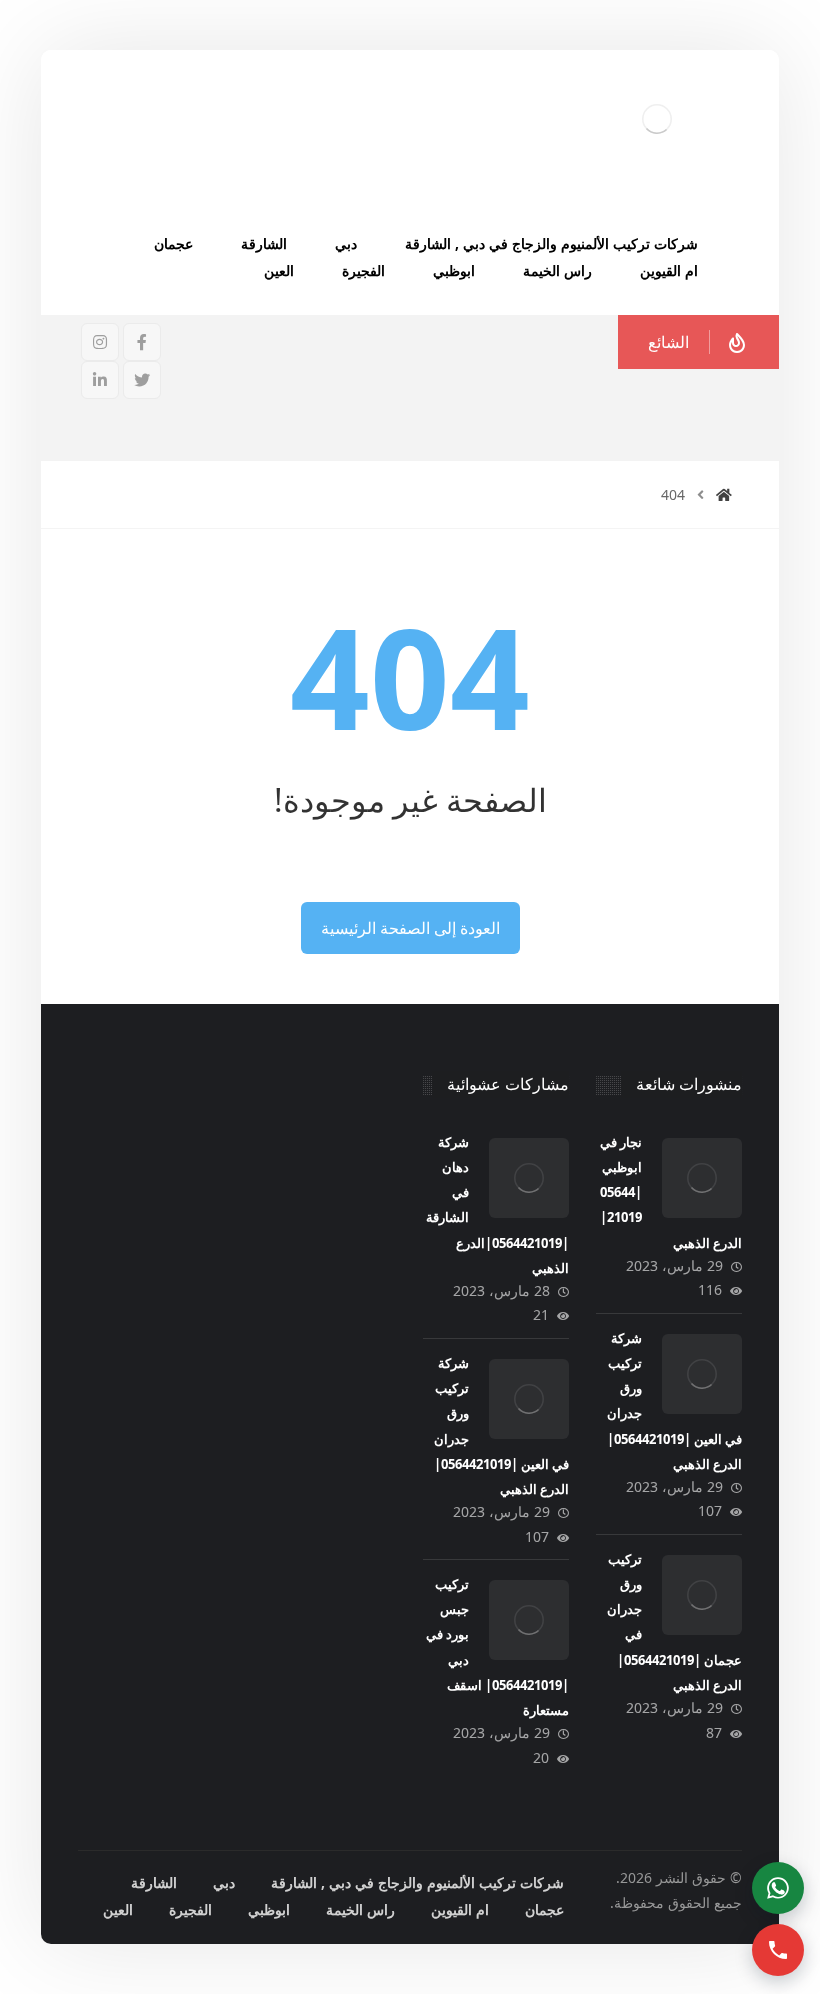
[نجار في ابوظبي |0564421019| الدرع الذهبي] (702, 1178)
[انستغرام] (100, 342)
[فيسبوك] (142, 342)
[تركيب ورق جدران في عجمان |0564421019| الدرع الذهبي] (702, 1595)
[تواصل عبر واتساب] (778, 1888)
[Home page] (724, 494)
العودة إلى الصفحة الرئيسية (410, 928)
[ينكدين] (100, 380)
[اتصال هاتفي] (778, 1950)
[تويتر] (142, 380)
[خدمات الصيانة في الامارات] (657, 118)
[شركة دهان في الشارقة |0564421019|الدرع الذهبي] (529, 1178)
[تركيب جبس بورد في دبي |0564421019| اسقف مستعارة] (529, 1620)
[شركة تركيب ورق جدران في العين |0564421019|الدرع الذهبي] (702, 1374)
